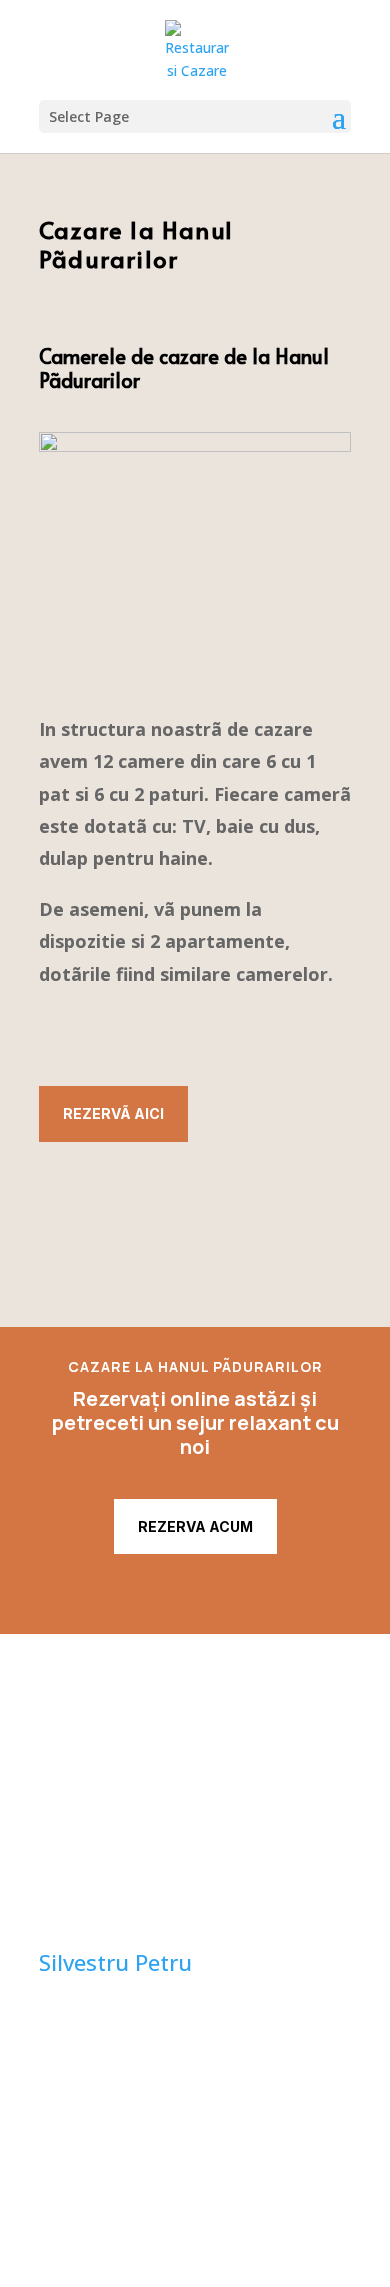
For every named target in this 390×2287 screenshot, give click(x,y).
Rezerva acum (195, 1526)
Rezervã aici (113, 1113)
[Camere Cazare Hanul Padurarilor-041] (195, 446)
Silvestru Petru (115, 1962)
